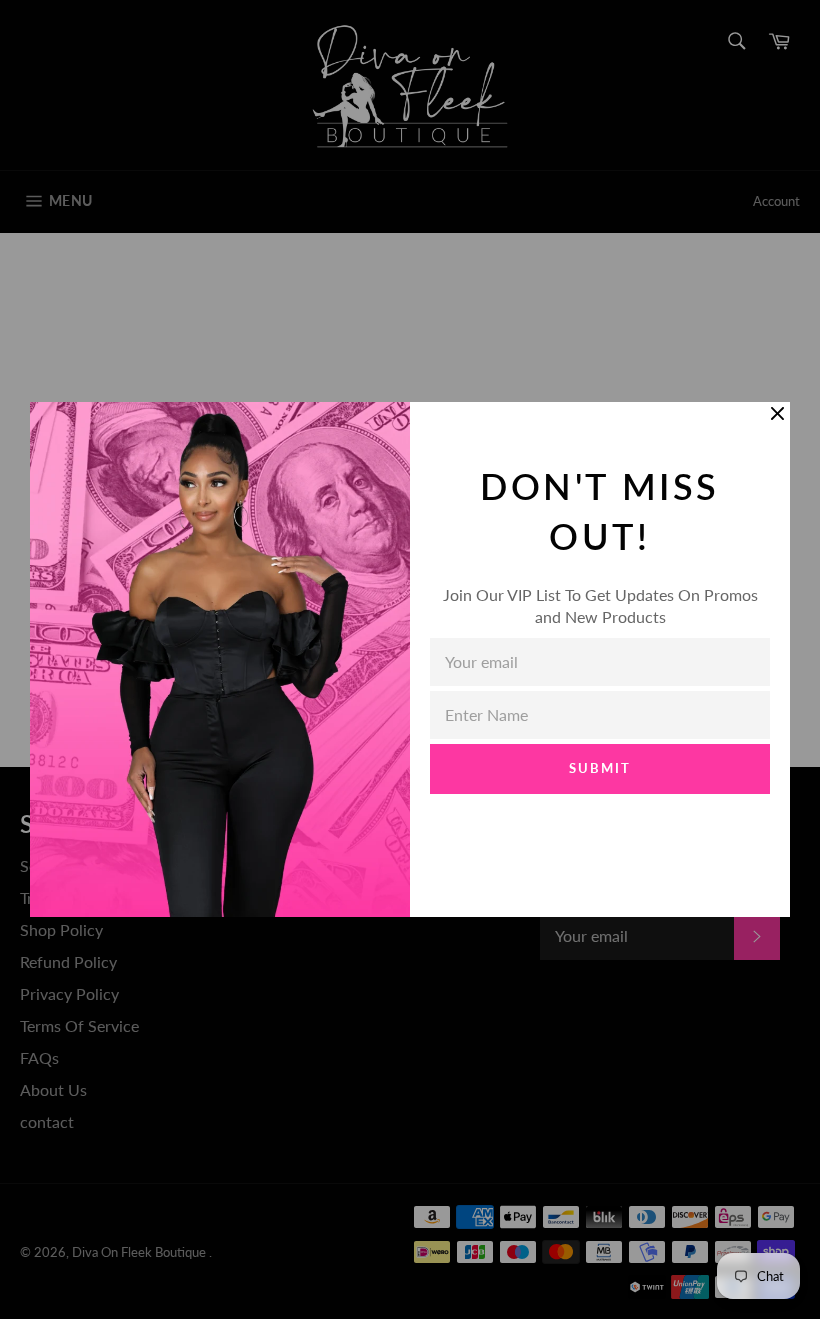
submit (600, 768)
